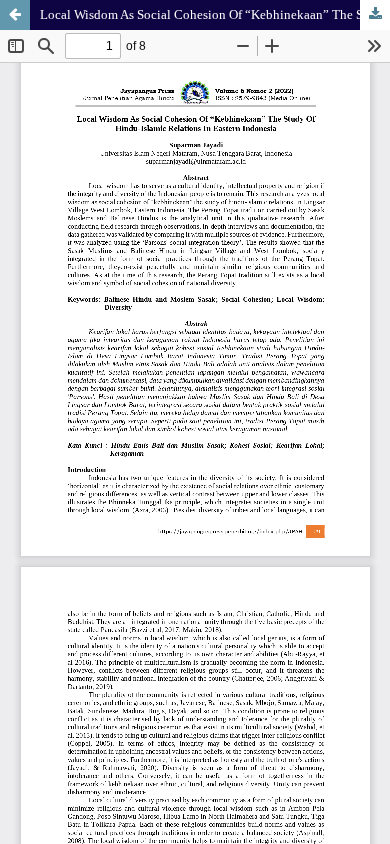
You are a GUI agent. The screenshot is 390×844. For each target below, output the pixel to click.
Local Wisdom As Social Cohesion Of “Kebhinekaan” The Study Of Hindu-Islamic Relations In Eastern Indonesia (215, 14)
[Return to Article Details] (15, 15)
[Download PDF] (375, 15)
